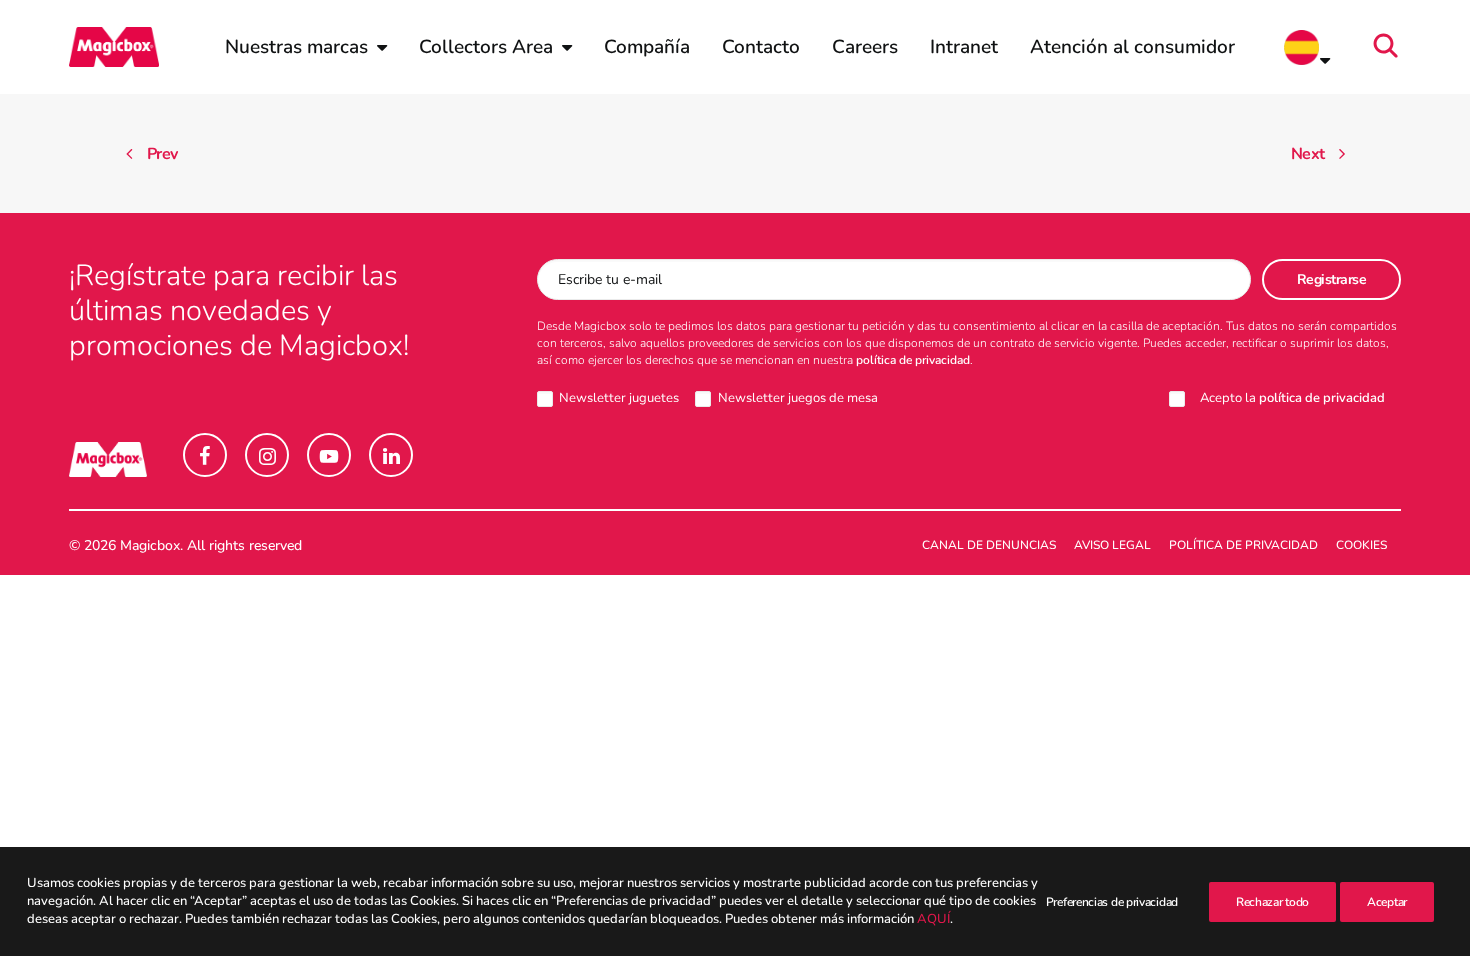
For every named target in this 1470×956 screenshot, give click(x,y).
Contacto (761, 47)
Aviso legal (1112, 545)
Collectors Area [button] (486, 47)
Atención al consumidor (1132, 47)
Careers (865, 47)
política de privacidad (913, 360)
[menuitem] (306, 47)
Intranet (964, 47)
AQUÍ (933, 920)
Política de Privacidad (1243, 545)
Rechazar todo (1272, 902)
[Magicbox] (114, 47)
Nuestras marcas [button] (296, 47)
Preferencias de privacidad (1112, 902)
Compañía (647, 47)
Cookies (1361, 545)
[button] (1392, 47)
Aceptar (1387, 902)
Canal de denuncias (989, 545)
